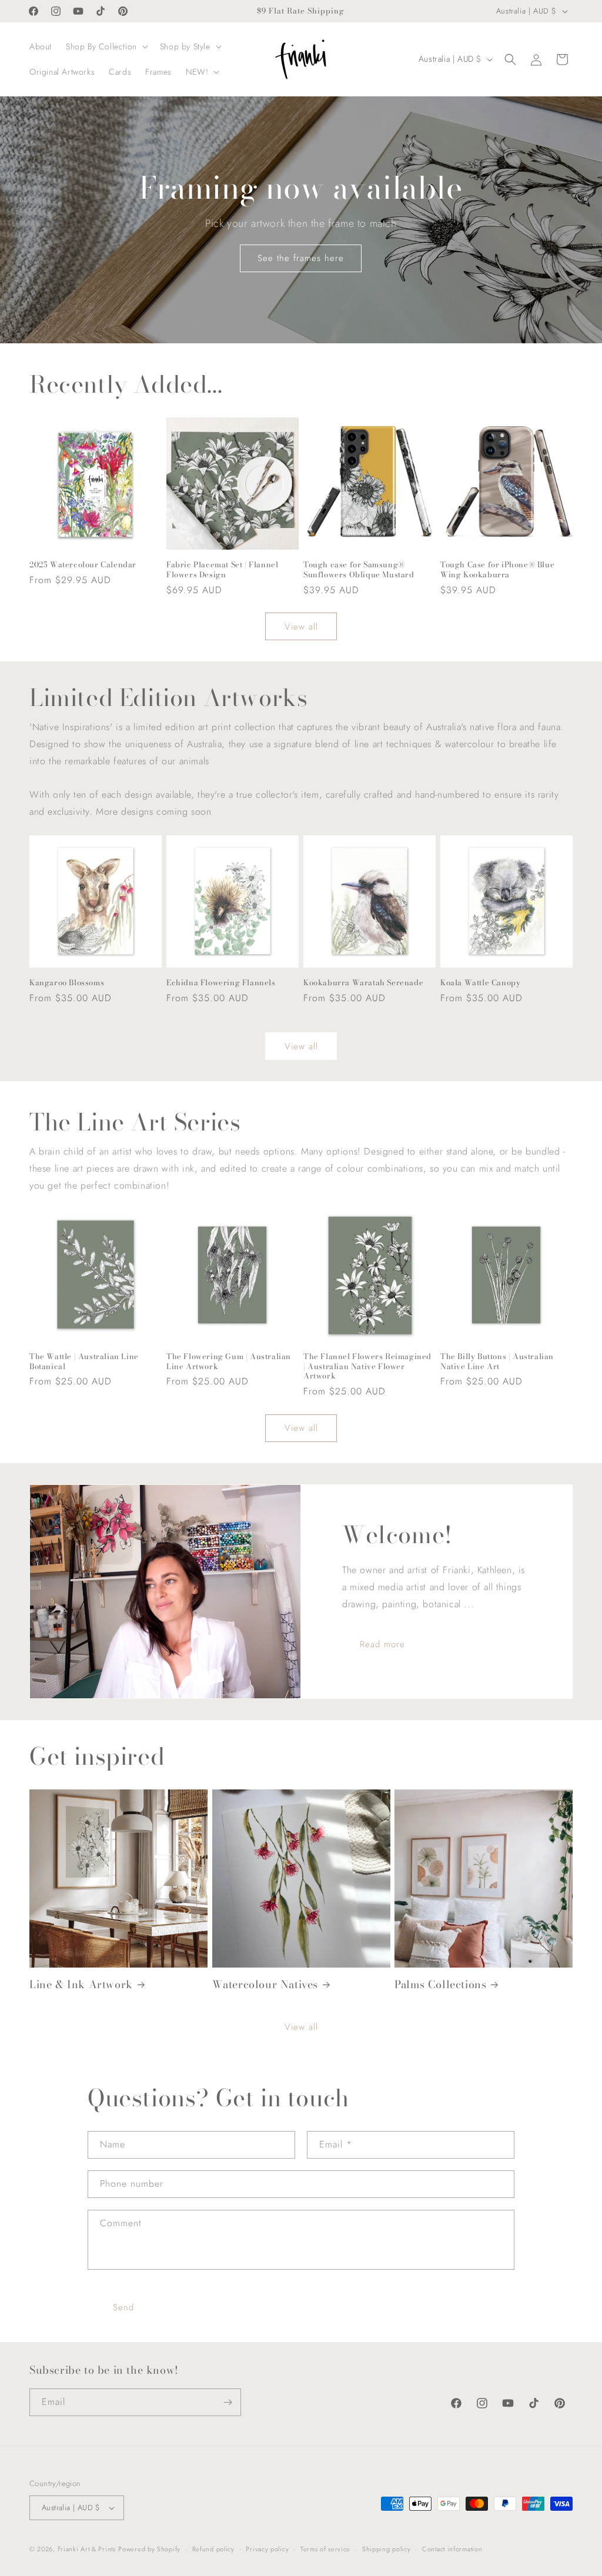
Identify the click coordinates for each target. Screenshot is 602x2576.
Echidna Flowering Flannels (221, 983)
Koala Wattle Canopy (480, 983)
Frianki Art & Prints (87, 2549)
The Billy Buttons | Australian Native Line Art (497, 1361)
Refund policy (213, 2549)
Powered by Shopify (149, 2549)
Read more (382, 1644)
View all (301, 627)
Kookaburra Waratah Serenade (363, 983)
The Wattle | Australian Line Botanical (84, 1361)
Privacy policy (267, 2549)
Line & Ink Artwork (81, 1984)
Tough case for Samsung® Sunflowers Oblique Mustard (359, 570)
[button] (106, 46)
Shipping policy (387, 2549)
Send (123, 2307)
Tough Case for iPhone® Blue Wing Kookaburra (497, 570)
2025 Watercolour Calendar (83, 565)
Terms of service (325, 2549)
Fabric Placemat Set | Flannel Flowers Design (222, 570)
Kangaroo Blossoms (67, 983)
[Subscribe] (228, 2402)
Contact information (452, 2549)
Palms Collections (440, 1984)
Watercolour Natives (265, 1984)
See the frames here (301, 258)
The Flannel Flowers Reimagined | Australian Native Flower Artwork (367, 1366)
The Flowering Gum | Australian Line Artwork (229, 1361)
